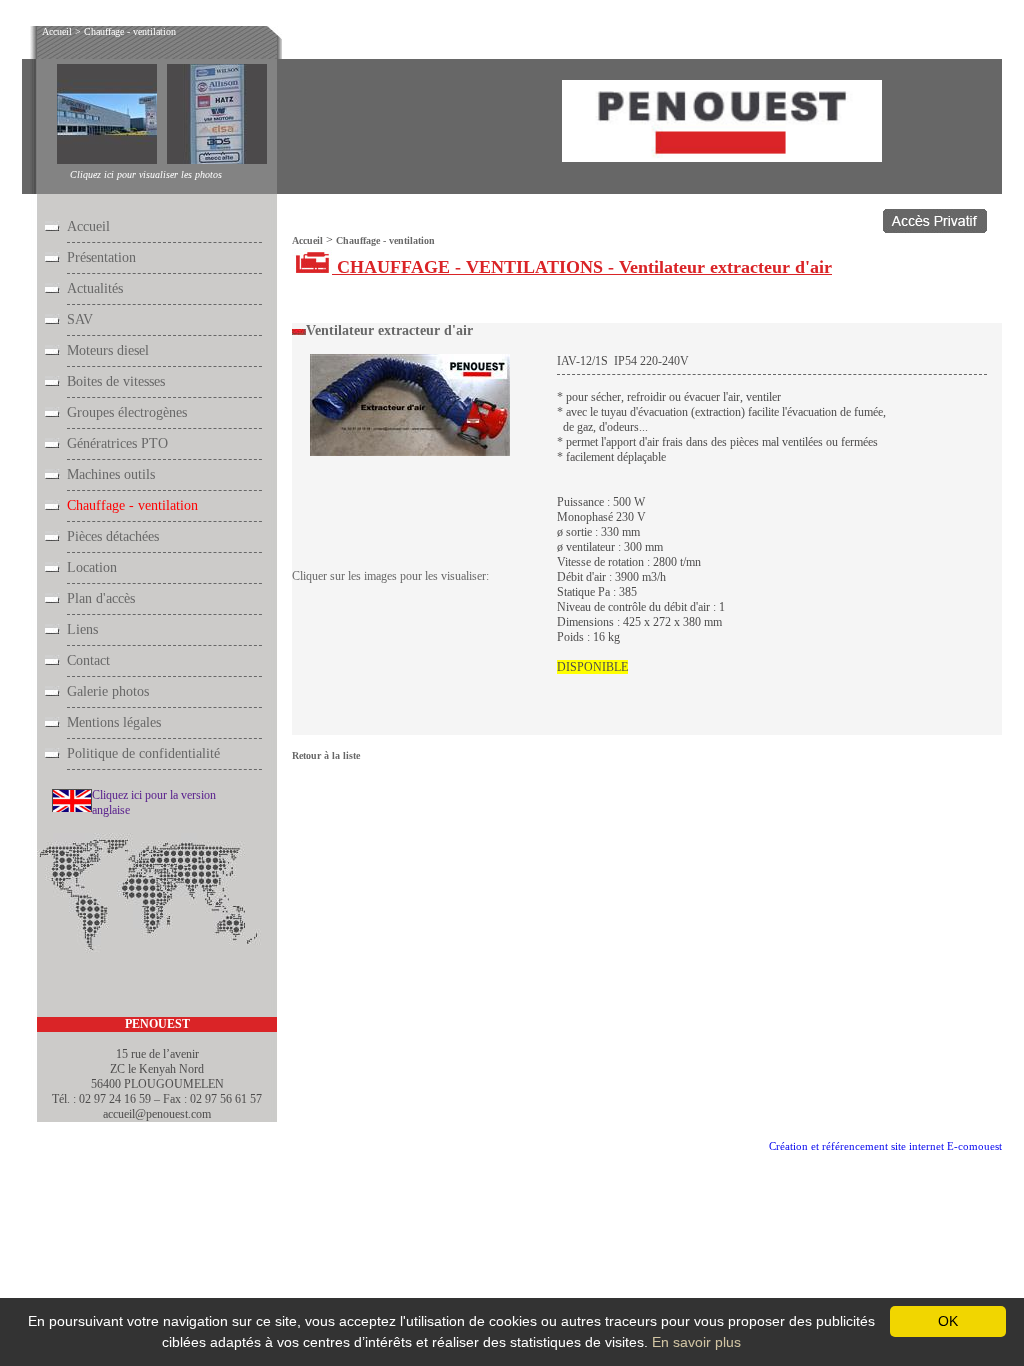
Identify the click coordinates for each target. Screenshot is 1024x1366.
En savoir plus (696, 1342)
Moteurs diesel (108, 350)
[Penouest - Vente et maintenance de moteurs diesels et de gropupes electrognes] (722, 156)
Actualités (95, 288)
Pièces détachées (113, 536)
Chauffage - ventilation (130, 31)
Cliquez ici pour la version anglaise (154, 802)
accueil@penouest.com (157, 1114)
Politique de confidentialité (143, 753)
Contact (88, 660)
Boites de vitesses (116, 381)
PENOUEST (157, 1024)
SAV (80, 319)
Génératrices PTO (117, 443)
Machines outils (111, 474)
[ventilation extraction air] (410, 452)
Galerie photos (108, 691)
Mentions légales (114, 722)
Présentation (101, 257)
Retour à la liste (326, 755)
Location (92, 567)
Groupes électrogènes (127, 412)
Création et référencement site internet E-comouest (885, 1146)
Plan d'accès (101, 598)
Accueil (57, 31)
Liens (82, 629)
